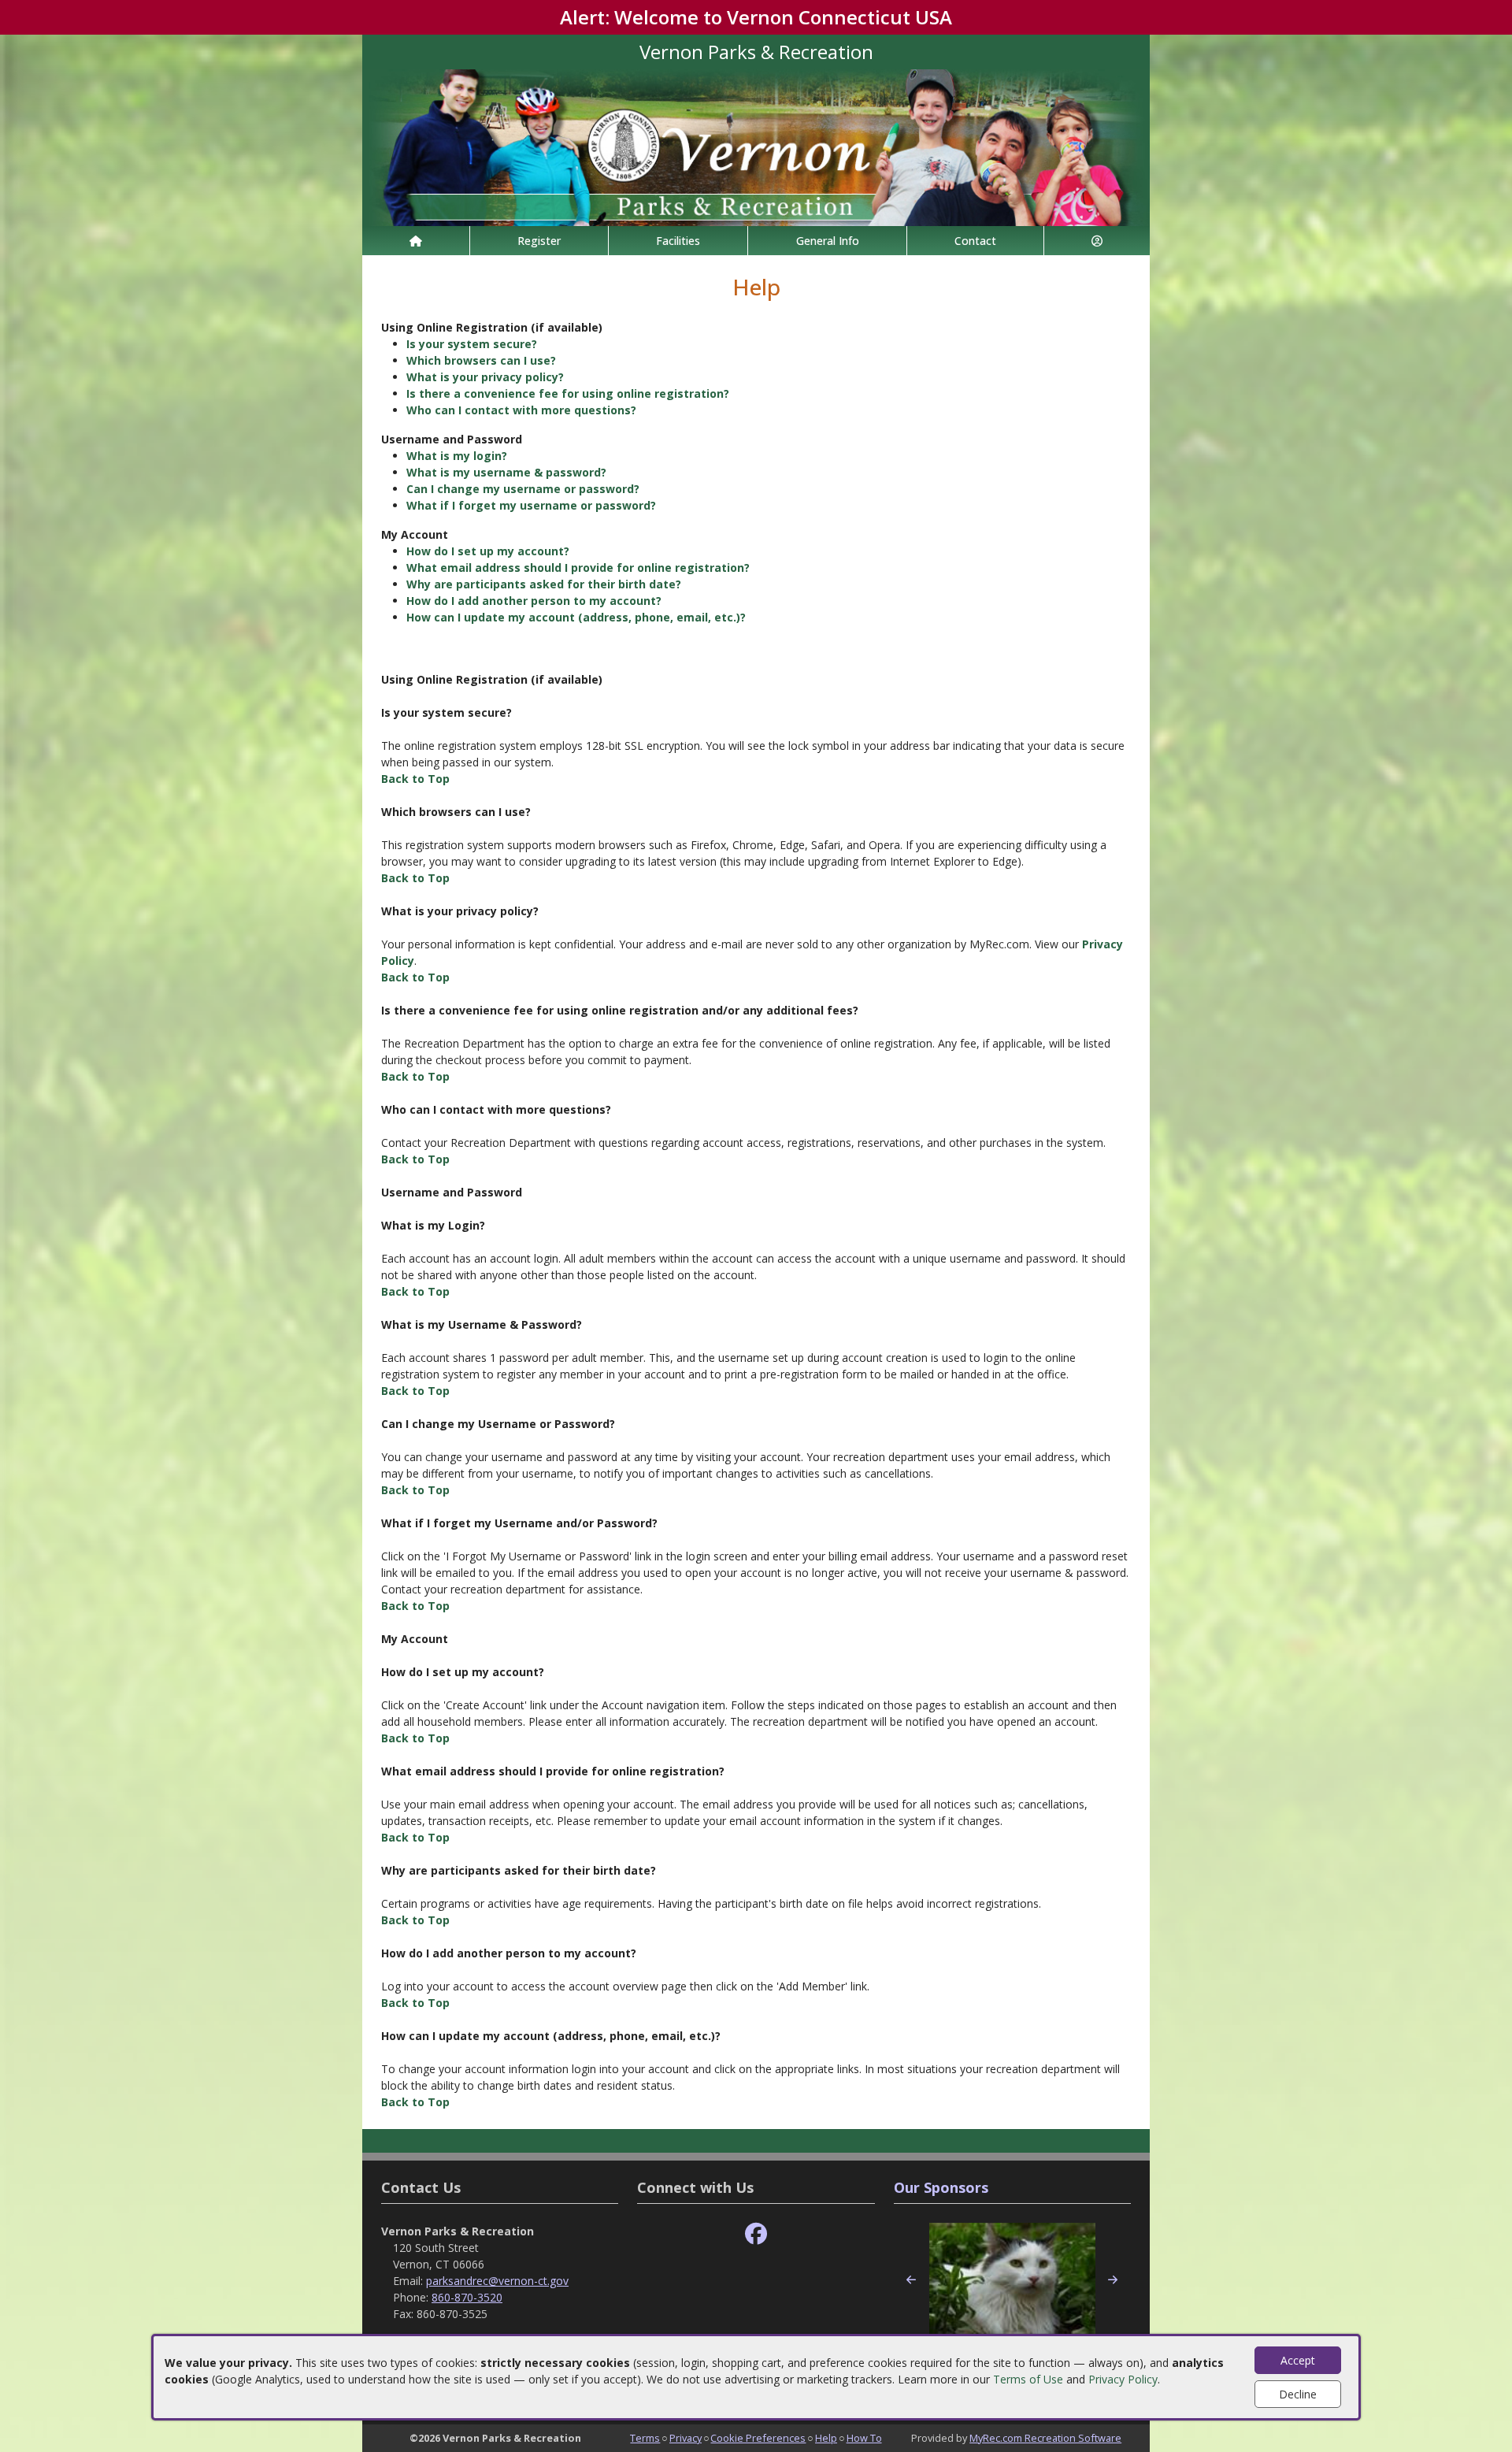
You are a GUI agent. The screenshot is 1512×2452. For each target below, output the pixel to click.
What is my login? (457, 456)
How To (864, 2438)
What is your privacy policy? (485, 377)
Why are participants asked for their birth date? (544, 584)
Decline (1298, 2394)
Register (539, 241)
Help (826, 2438)
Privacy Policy (1123, 2379)
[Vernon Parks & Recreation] (756, 146)
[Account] (1097, 241)
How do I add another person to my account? (534, 601)
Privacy (686, 2438)
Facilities (678, 241)
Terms (645, 2438)
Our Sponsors (941, 2187)
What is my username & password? (506, 472)
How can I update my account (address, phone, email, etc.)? (576, 617)
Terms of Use (1028, 2379)
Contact (975, 241)
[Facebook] (756, 2234)
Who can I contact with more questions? (521, 410)
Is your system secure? (472, 344)
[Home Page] (416, 241)
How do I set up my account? (488, 551)
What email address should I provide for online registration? (578, 568)
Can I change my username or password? (523, 489)
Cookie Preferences (758, 2438)
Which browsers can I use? (481, 360)
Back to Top (415, 779)
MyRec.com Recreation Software (1045, 2438)
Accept (1298, 2360)
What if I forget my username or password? (531, 505)
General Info (828, 241)
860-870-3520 (467, 2297)
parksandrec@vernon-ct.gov (497, 2281)
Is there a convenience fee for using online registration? (568, 393)
